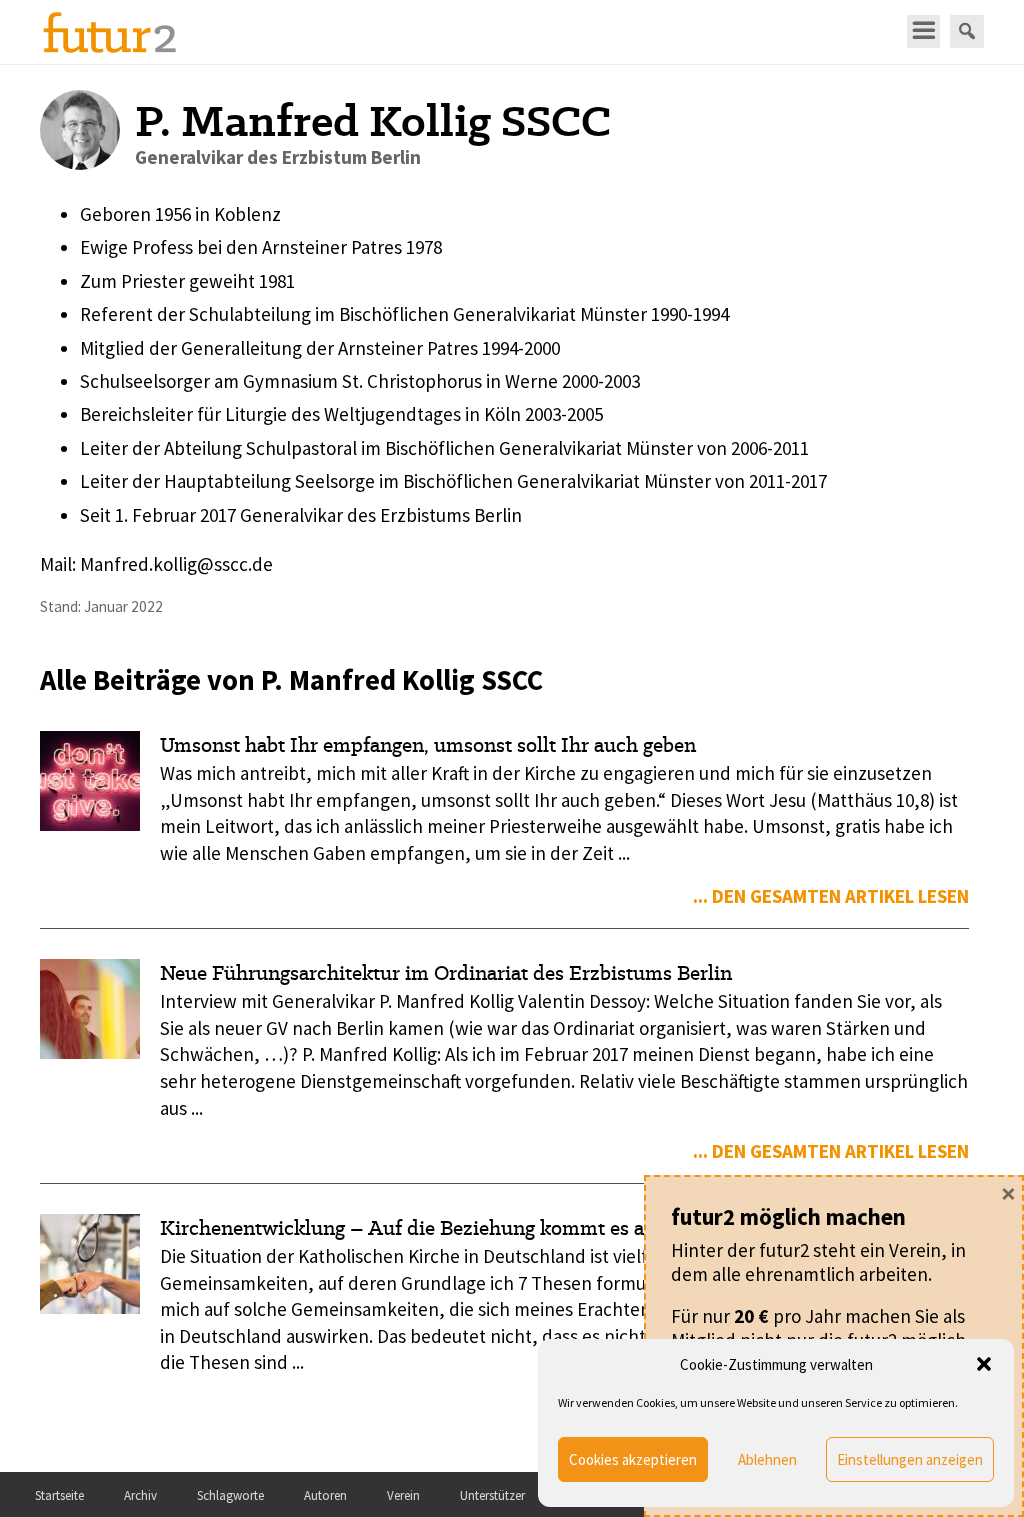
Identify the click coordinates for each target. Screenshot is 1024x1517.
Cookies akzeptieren (633, 1459)
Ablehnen (767, 1459)
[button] (984, 1364)
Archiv (140, 1495)
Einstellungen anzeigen (910, 1459)
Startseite (59, 1495)
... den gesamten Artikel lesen (831, 896)
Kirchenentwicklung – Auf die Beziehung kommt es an (408, 1228)
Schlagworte (230, 1495)
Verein (403, 1495)
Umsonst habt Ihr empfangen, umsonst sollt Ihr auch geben (428, 745)
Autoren (325, 1495)
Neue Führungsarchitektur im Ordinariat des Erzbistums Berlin (446, 973)
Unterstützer (492, 1495)
